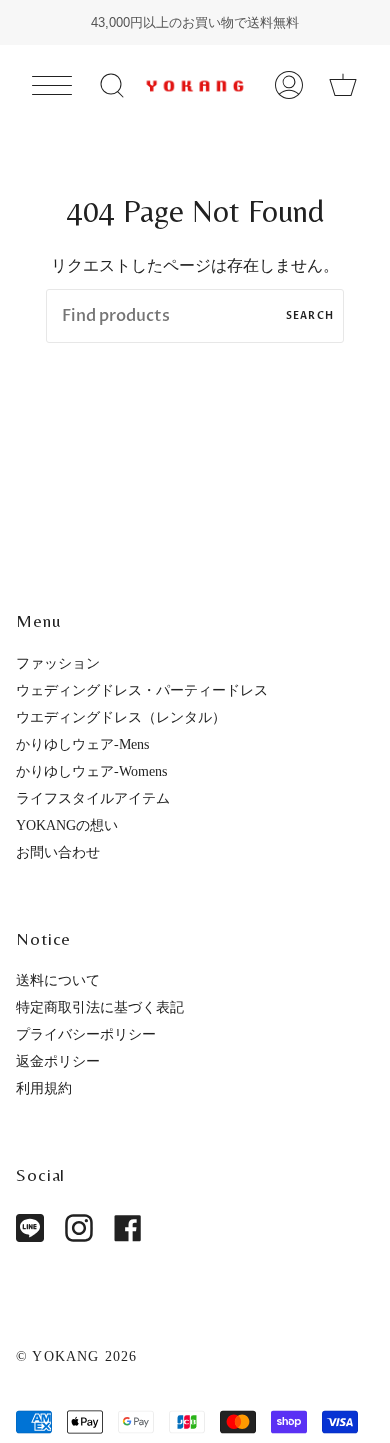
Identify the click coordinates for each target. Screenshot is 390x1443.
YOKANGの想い (67, 825)
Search (310, 316)
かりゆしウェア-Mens (82, 744)
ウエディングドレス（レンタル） (121, 717)
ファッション (58, 663)
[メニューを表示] (52, 85)
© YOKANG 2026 (77, 1356)
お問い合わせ (58, 852)
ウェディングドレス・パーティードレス (142, 690)
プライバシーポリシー (86, 1034)
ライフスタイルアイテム (93, 798)
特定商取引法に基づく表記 (100, 1007)
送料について (58, 980)
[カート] (343, 85)
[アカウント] (289, 85)
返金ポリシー (58, 1061)
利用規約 (44, 1088)
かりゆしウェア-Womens (91, 771)
